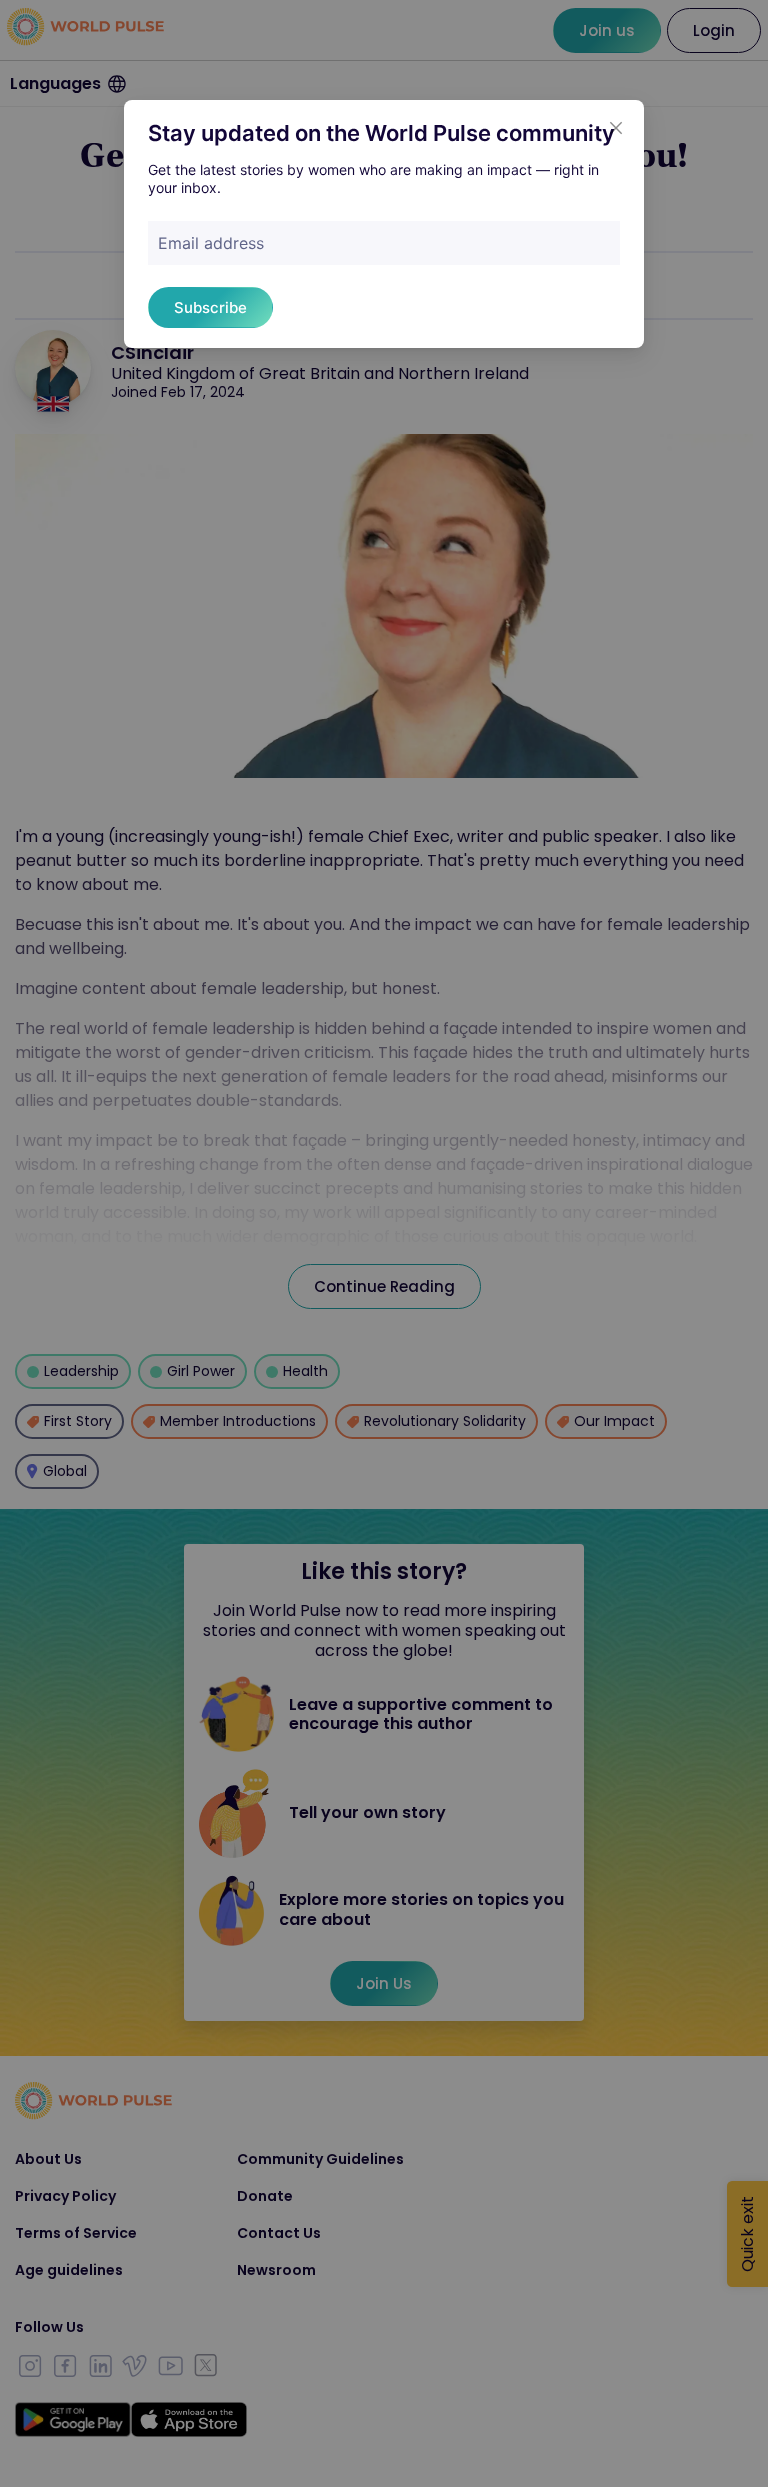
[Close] (616, 128)
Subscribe (210, 307)
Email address (211, 243)
